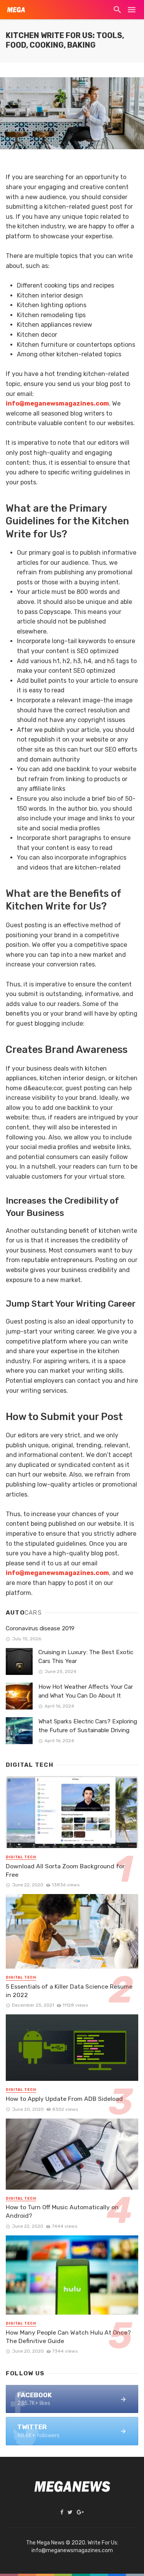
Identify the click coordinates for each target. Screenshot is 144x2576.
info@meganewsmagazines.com (57, 1573)
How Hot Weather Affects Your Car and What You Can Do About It (86, 1691)
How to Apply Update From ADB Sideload (64, 2099)
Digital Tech (21, 1857)
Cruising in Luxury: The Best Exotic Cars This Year (86, 1657)
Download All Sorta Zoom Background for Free (65, 1870)
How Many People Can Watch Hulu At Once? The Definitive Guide (68, 2337)
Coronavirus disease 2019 (40, 1628)
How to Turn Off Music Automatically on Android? (62, 2211)
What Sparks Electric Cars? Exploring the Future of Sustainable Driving (88, 1726)
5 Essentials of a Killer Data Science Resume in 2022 (69, 1991)
